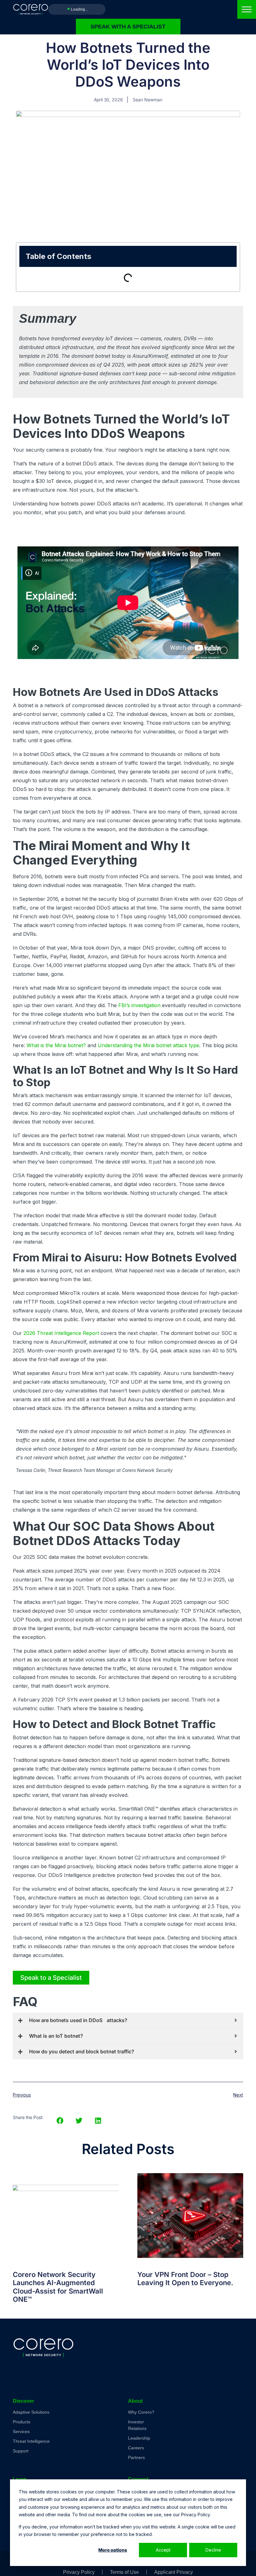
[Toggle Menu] (247, 9)
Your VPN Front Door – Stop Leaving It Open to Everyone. (185, 2279)
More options (113, 2550)
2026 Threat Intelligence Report (61, 1333)
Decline (213, 2550)
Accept (163, 2550)
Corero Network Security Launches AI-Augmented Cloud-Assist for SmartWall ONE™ (58, 2287)
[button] (60, 2121)
